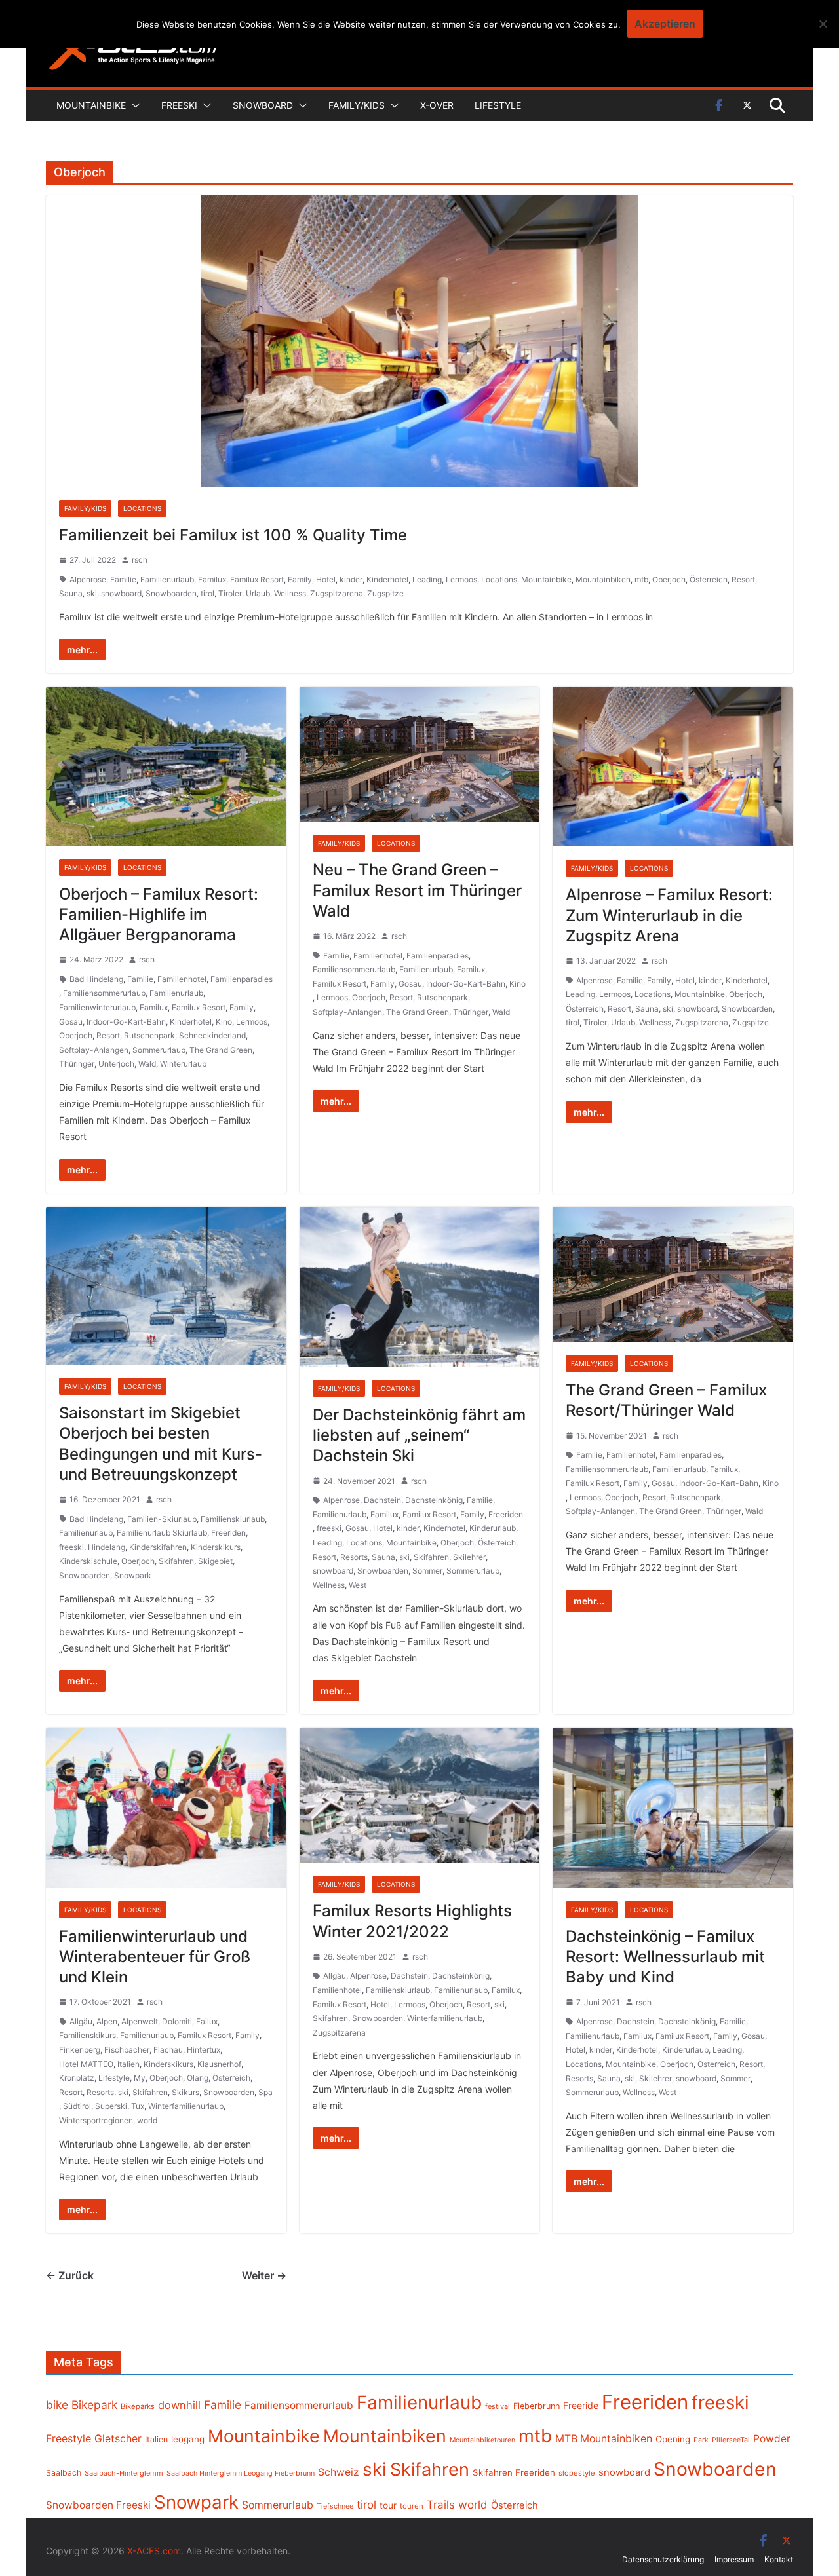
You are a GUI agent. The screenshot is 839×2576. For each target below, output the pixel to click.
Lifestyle (498, 105)
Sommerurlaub (159, 1050)
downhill (179, 2405)
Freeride (581, 2405)
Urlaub (258, 593)
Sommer (427, 1571)
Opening (673, 2439)
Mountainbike (91, 105)
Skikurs (185, 2092)
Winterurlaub (183, 1064)
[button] (133, 105)
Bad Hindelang (96, 979)
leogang (188, 2439)
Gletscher (118, 2439)
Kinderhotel (387, 579)
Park (701, 2440)
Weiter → (264, 2275)
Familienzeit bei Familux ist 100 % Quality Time (233, 535)
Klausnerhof (219, 2064)
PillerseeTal (731, 2440)
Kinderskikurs (216, 1547)
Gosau (71, 1022)
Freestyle (68, 2438)
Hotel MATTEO (86, 2064)
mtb (641, 579)
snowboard (121, 593)
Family (300, 579)
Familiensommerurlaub (104, 993)
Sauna (71, 593)
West (358, 1585)
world (147, 2120)
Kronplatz (77, 2078)
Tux (138, 2106)
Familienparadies (242, 979)
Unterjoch (116, 1064)
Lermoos (461, 579)
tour (388, 2505)
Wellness (290, 593)
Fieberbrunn (537, 2406)
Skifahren (176, 1561)
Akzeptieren (665, 24)
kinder (351, 579)
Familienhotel (182, 979)
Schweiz (339, 2472)
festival (498, 2406)
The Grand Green (221, 1050)
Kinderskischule (88, 1561)
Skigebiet (215, 1561)
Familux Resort (257, 579)
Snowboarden (171, 593)
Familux (212, 579)
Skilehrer (469, 1557)
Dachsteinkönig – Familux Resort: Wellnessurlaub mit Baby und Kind (665, 1957)
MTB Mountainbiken (604, 2439)
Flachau (168, 2050)
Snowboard (263, 105)
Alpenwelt (140, 2021)
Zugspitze (385, 593)
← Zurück (70, 2275)
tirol (207, 593)
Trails (441, 2505)
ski (92, 593)
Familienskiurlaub (233, 1519)
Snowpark (133, 1575)
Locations (142, 508)
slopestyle (577, 2473)
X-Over (437, 105)
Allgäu (81, 2021)
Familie (123, 579)
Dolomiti (177, 2021)
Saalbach (64, 2473)
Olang (198, 2078)
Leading (427, 579)
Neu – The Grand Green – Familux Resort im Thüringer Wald (417, 890)
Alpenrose (88, 579)
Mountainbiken (603, 579)
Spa (265, 2092)
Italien (128, 2064)
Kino (224, 1022)
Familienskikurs (88, 2035)
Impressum (734, 2559)
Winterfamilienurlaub (186, 2106)
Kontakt (779, 2559)
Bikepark (94, 2405)
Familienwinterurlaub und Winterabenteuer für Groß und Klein (155, 1957)
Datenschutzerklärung (663, 2559)
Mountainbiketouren (482, 2440)
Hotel (326, 579)
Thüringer (77, 1064)
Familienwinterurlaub (97, 1007)
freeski (71, 1547)
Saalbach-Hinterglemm (124, 2473)
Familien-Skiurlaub (162, 1519)
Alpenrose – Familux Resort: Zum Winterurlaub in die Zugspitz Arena (669, 915)
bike (57, 2405)
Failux (207, 2021)
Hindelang (107, 1547)
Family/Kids (357, 105)
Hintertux (204, 2050)
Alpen (107, 2021)
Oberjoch (669, 579)
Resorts (354, 1557)
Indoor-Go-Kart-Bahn (126, 1022)
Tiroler (230, 593)
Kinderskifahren (158, 1547)
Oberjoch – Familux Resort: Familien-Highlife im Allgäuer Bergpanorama (159, 914)
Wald (147, 1064)
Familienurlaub (167, 579)
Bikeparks (138, 2406)
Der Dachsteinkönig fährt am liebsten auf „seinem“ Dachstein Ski (419, 1435)
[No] (823, 24)
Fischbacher (127, 2050)
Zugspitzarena (337, 593)
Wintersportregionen (96, 2120)
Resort (743, 579)
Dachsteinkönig (434, 1500)
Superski (111, 2106)
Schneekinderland (212, 1035)
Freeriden (228, 1533)
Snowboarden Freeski (98, 2505)
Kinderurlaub (493, 1528)
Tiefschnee (335, 2506)
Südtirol (77, 2106)
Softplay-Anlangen (94, 1050)
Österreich (709, 579)
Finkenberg (80, 2050)
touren (412, 2506)
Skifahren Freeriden (514, 2472)
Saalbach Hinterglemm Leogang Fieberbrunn (241, 2473)
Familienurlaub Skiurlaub (162, 1533)
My (140, 2078)
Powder (772, 2439)
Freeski (179, 105)
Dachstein (382, 1500)
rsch (140, 560)
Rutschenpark (149, 1035)
